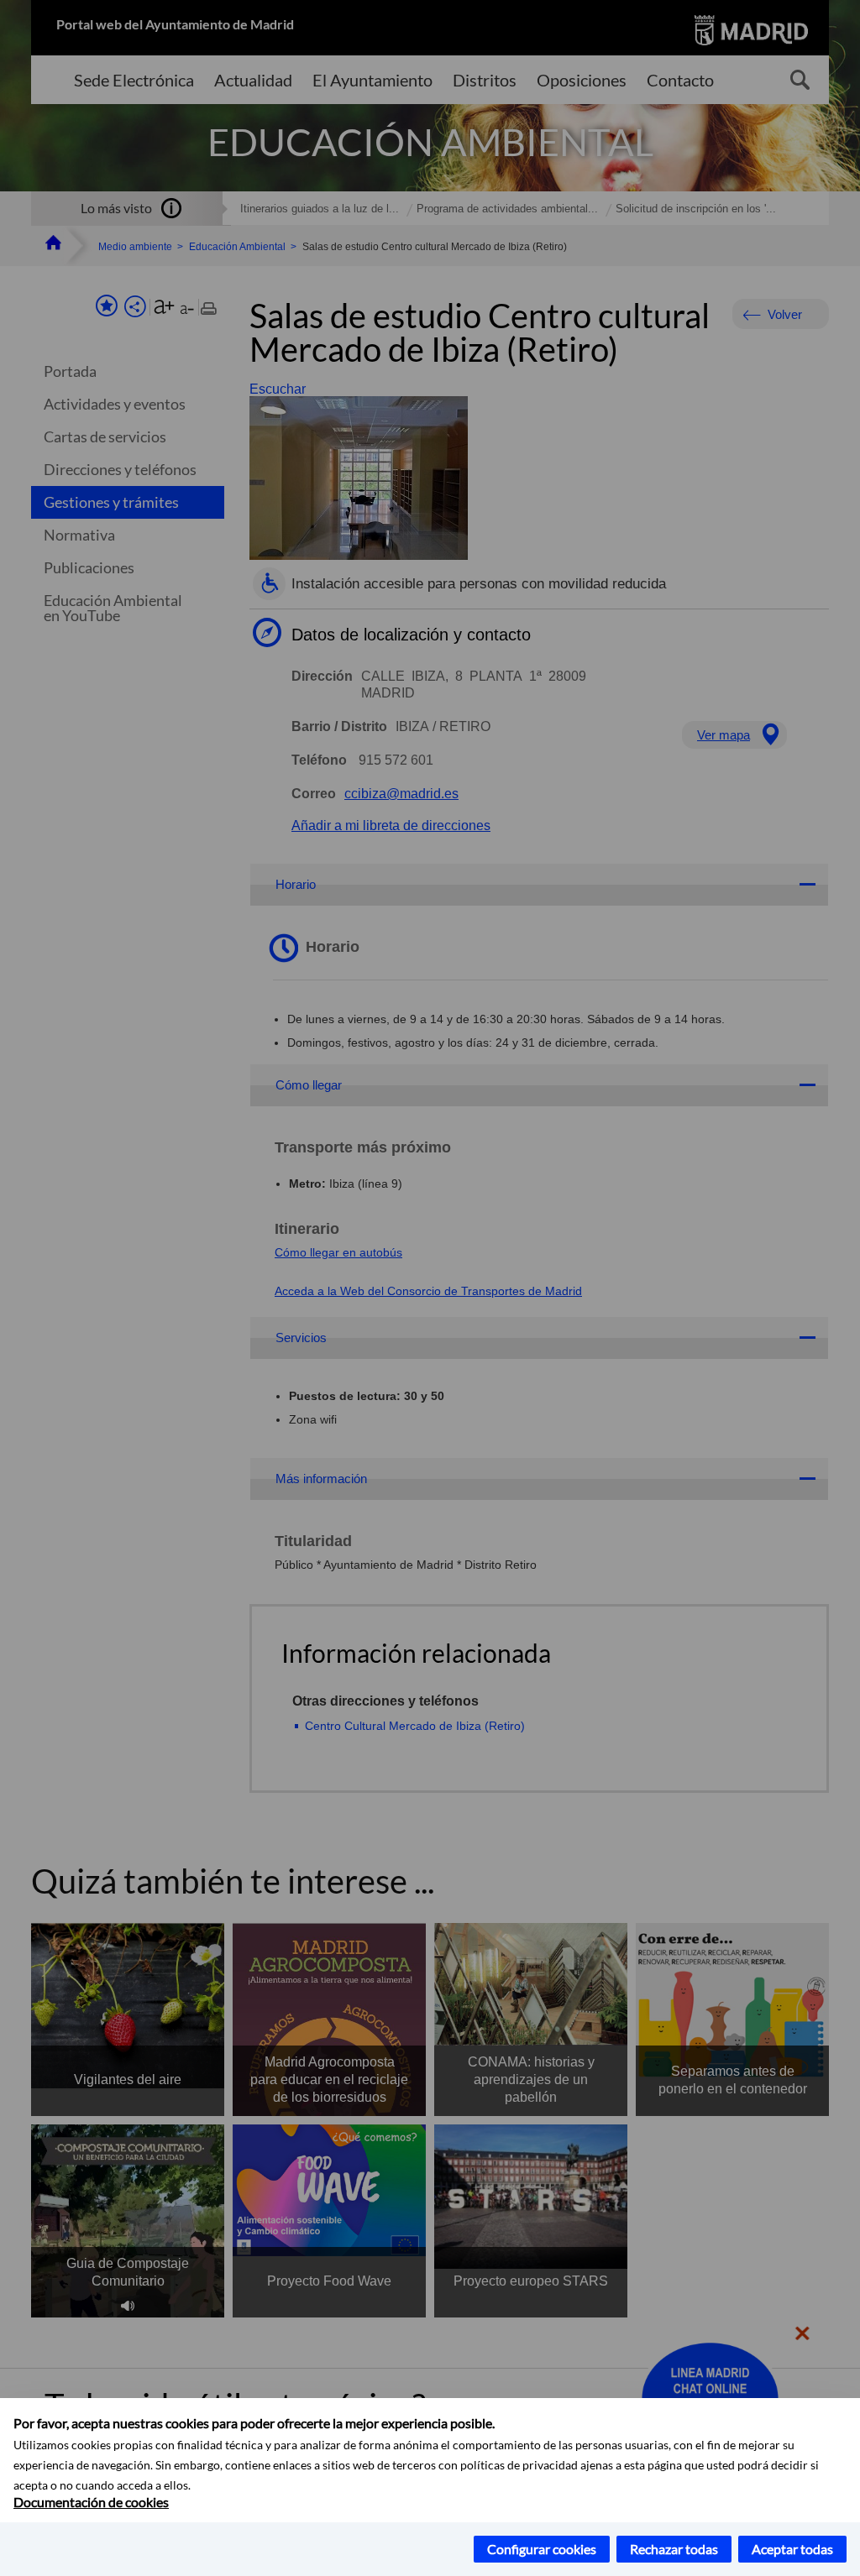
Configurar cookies (542, 2549)
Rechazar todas (674, 2549)
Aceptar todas (792, 2549)
